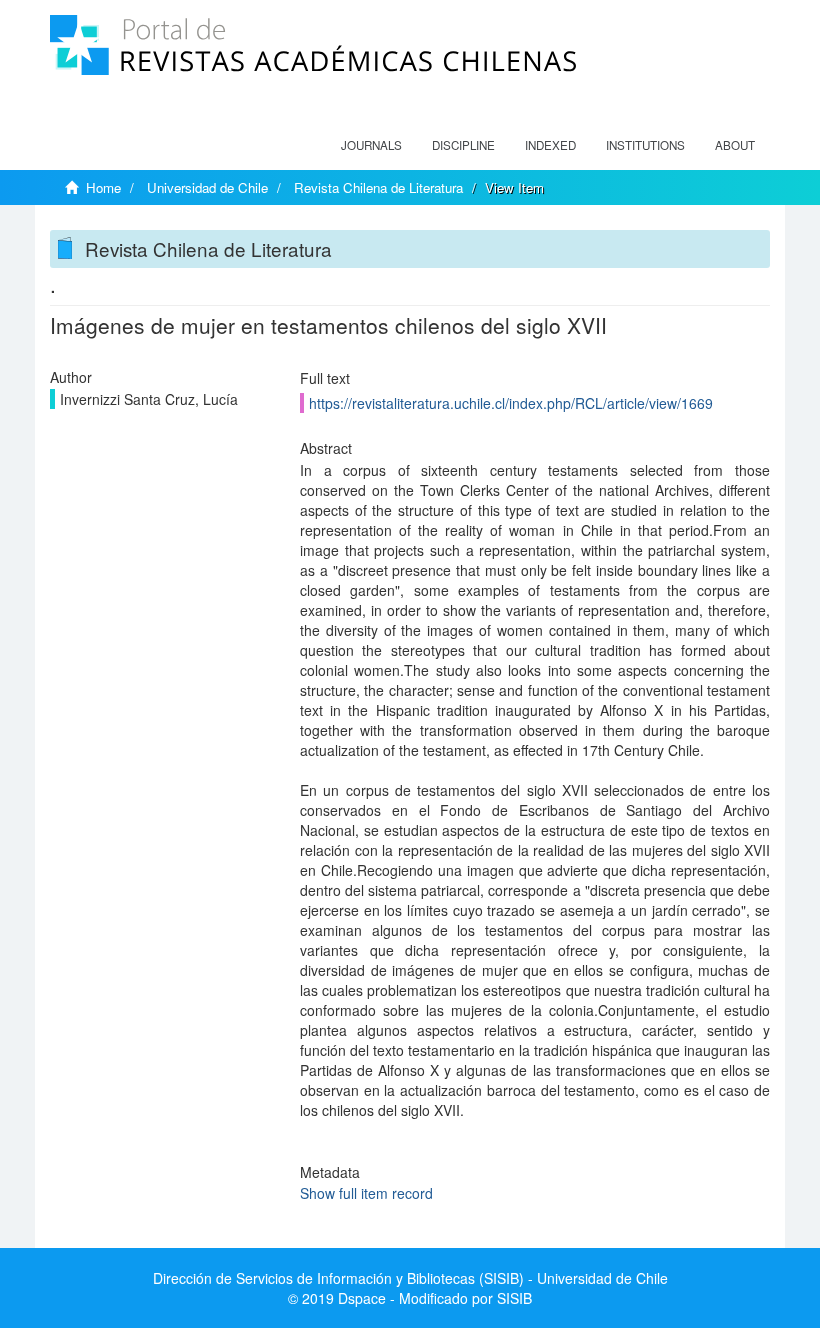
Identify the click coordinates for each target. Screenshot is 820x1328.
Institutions (645, 145)
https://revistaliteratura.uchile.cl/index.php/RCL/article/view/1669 (511, 403)
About (735, 145)
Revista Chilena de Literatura (378, 187)
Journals (371, 145)
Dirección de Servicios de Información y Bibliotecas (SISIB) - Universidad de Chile (410, 1278)
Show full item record (366, 1193)
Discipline (463, 145)
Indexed (550, 145)
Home (103, 187)
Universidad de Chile (207, 187)
